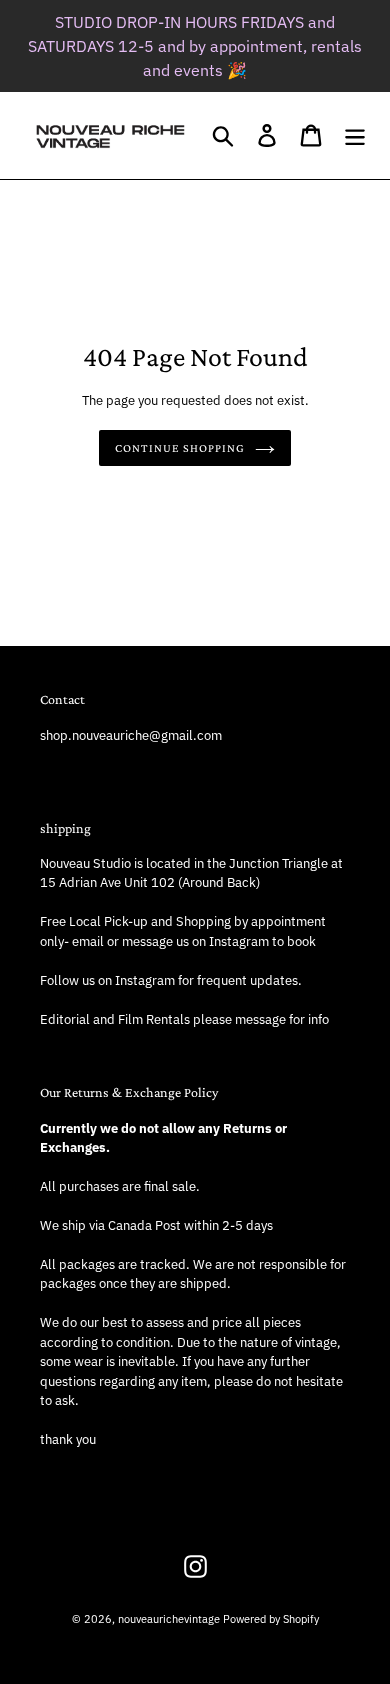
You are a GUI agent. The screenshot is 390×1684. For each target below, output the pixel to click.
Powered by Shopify (271, 1619)
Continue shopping (179, 448)
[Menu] (355, 135)
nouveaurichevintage (169, 1619)
